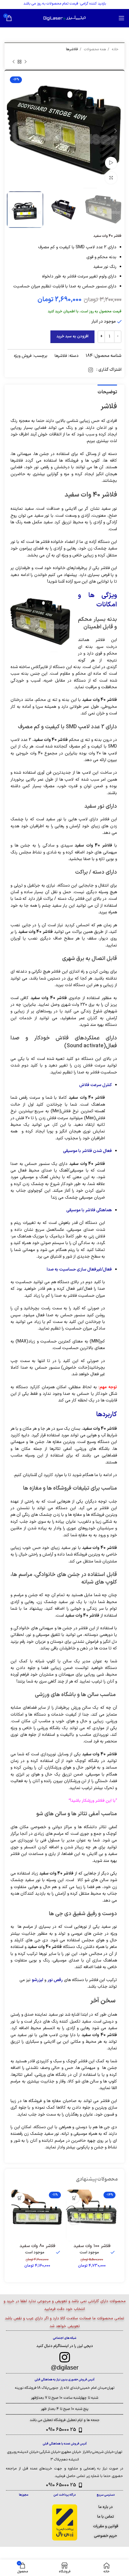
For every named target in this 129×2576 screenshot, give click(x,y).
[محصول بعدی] (13, 62)
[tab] (107, 392)
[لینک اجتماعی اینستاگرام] (91, 370)
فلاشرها (72, 49)
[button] (74, 2198)
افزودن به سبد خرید (72, 336)
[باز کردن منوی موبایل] (121, 18)
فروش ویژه (23, 356)
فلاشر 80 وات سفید (37, 2246)
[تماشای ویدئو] (111, 163)
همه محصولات (94, 49)
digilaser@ (65, 2367)
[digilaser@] (64, 2357)
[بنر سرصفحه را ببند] (7, 5)
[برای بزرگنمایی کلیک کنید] (111, 178)
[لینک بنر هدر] (73, 5)
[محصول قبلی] (25, 62)
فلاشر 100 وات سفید (92, 2246)
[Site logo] (64, 18)
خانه (115, 49)
